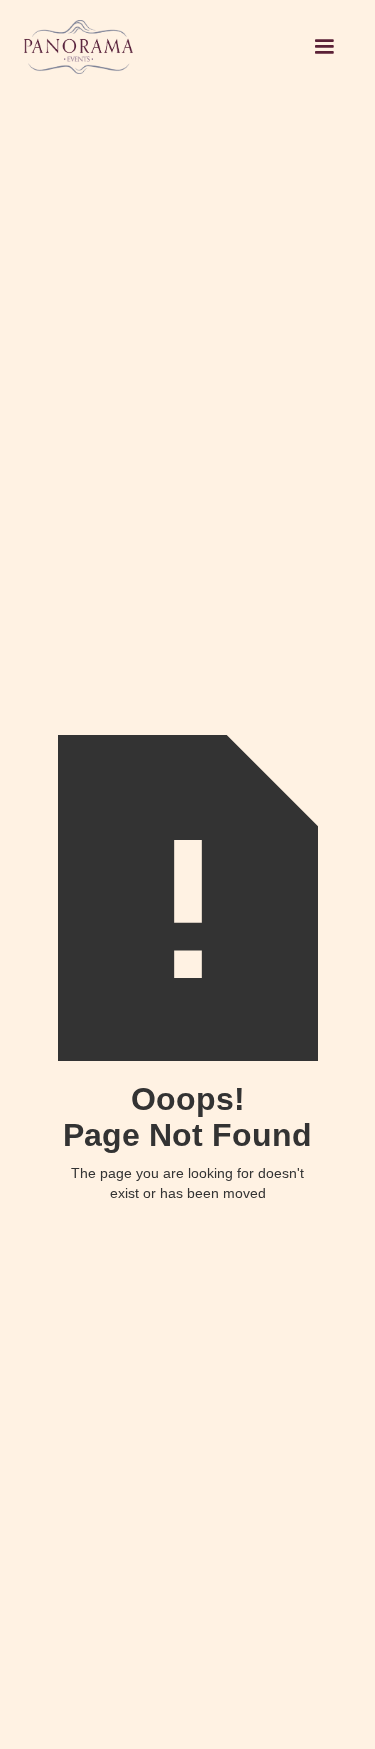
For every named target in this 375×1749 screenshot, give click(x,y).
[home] (161, 47)
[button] (324, 47)
